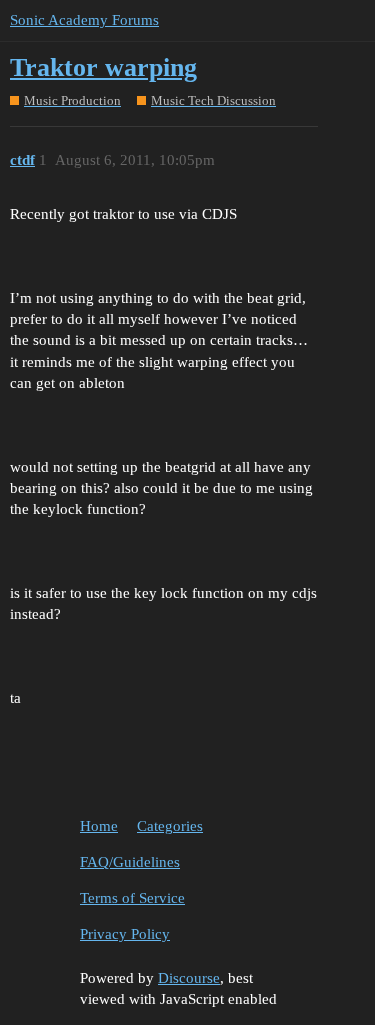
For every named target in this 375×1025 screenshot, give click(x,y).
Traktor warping (103, 67)
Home (99, 826)
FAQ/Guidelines (130, 862)
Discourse (189, 978)
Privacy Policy (125, 934)
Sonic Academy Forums (84, 20)
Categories (170, 826)
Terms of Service (132, 898)
